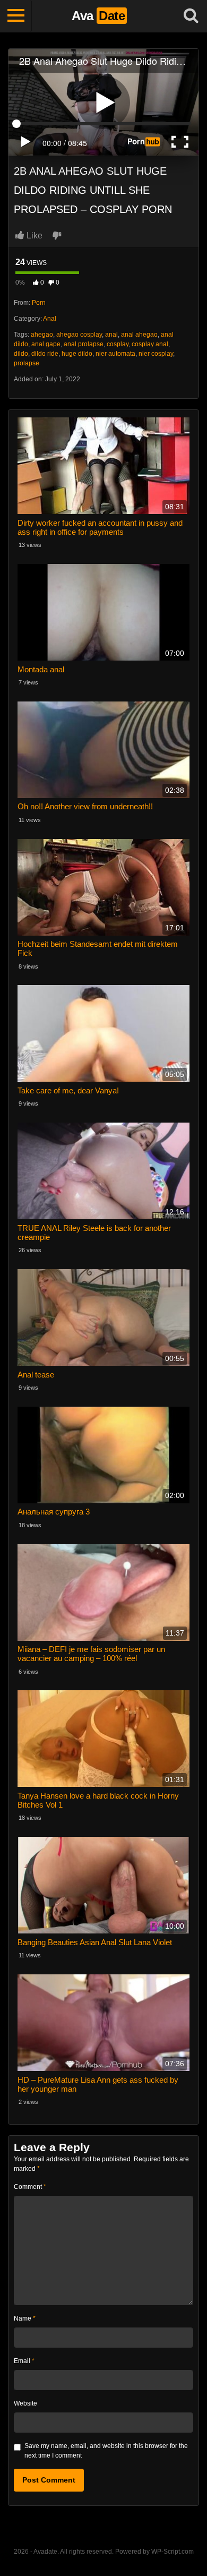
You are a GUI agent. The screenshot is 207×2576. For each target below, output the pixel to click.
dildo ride (45, 354)
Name (25, 2318)
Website (25, 2403)
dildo (21, 354)
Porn (39, 303)
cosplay (118, 344)
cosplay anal (150, 344)
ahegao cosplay (79, 335)
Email (24, 2361)
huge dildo (77, 354)
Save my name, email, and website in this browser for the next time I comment (106, 2451)
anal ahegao (139, 335)
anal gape (46, 344)
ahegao (42, 335)
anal (111, 335)
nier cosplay (156, 354)
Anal (50, 319)
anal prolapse (84, 344)
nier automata (115, 354)
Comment (30, 2187)
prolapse (27, 363)
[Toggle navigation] (16, 16)
